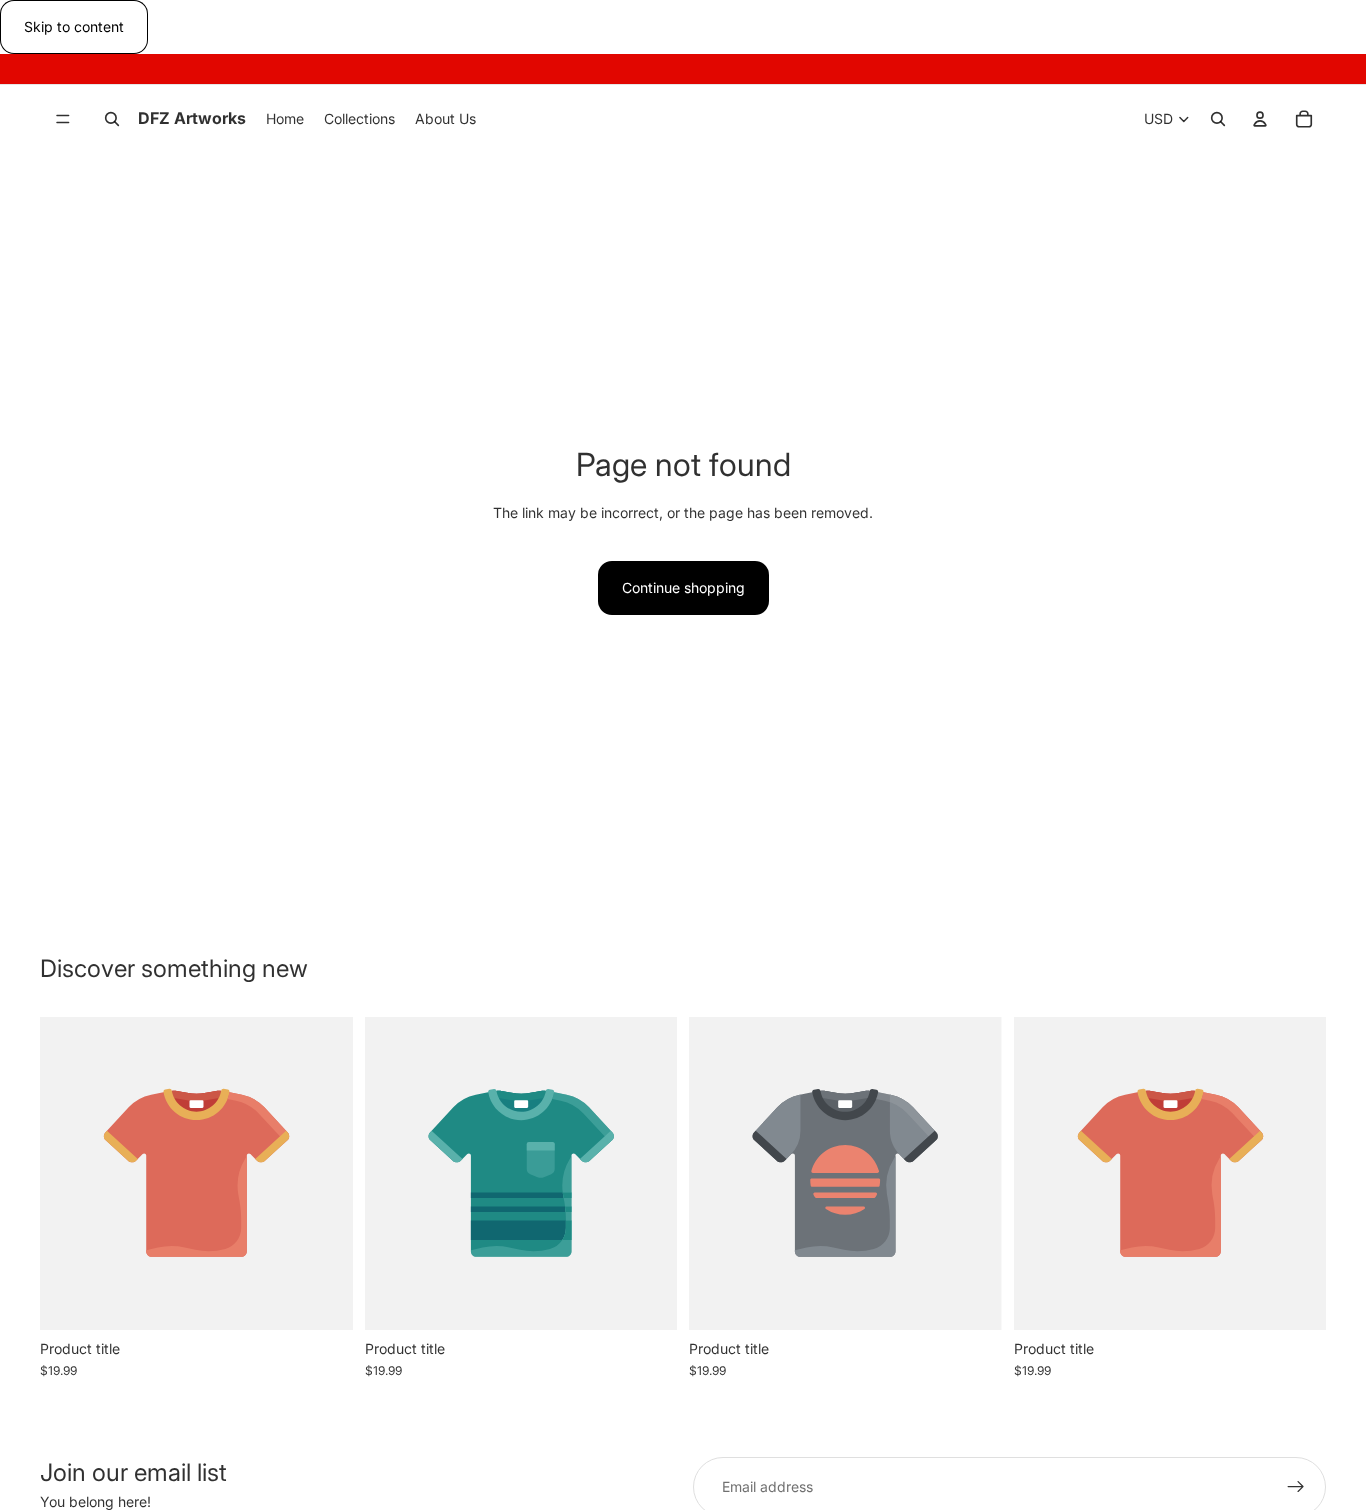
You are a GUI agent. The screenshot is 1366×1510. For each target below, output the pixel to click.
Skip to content (74, 26)
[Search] (112, 120)
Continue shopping (683, 587)
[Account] (1260, 120)
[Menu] (63, 120)
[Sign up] (1296, 1487)
